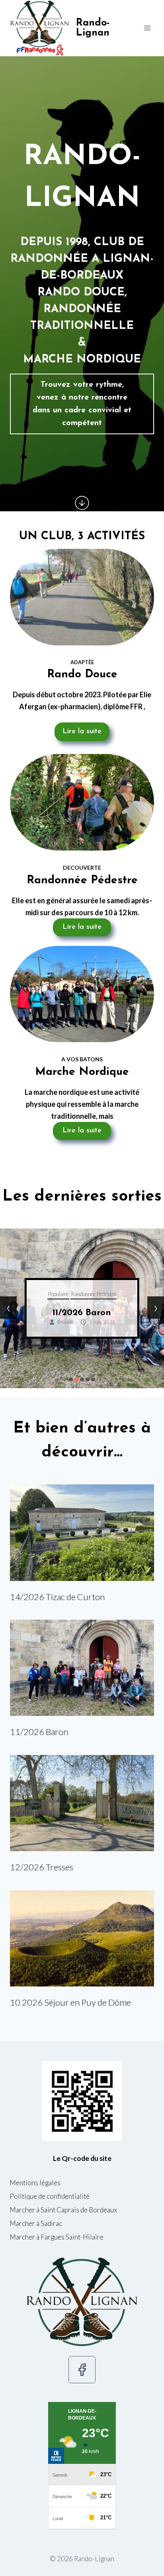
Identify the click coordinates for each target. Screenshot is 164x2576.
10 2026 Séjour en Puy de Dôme (70, 2002)
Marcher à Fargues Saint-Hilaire (57, 2237)
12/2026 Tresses (92, 1313)
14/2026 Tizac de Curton (57, 1597)
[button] (71, 1379)
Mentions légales (35, 2183)
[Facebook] (82, 2370)
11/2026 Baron (39, 1732)
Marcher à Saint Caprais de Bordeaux (63, 2210)
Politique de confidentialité (50, 2196)
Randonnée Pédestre (103, 1294)
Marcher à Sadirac (36, 2223)
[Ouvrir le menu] (147, 28)
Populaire (68, 1294)
